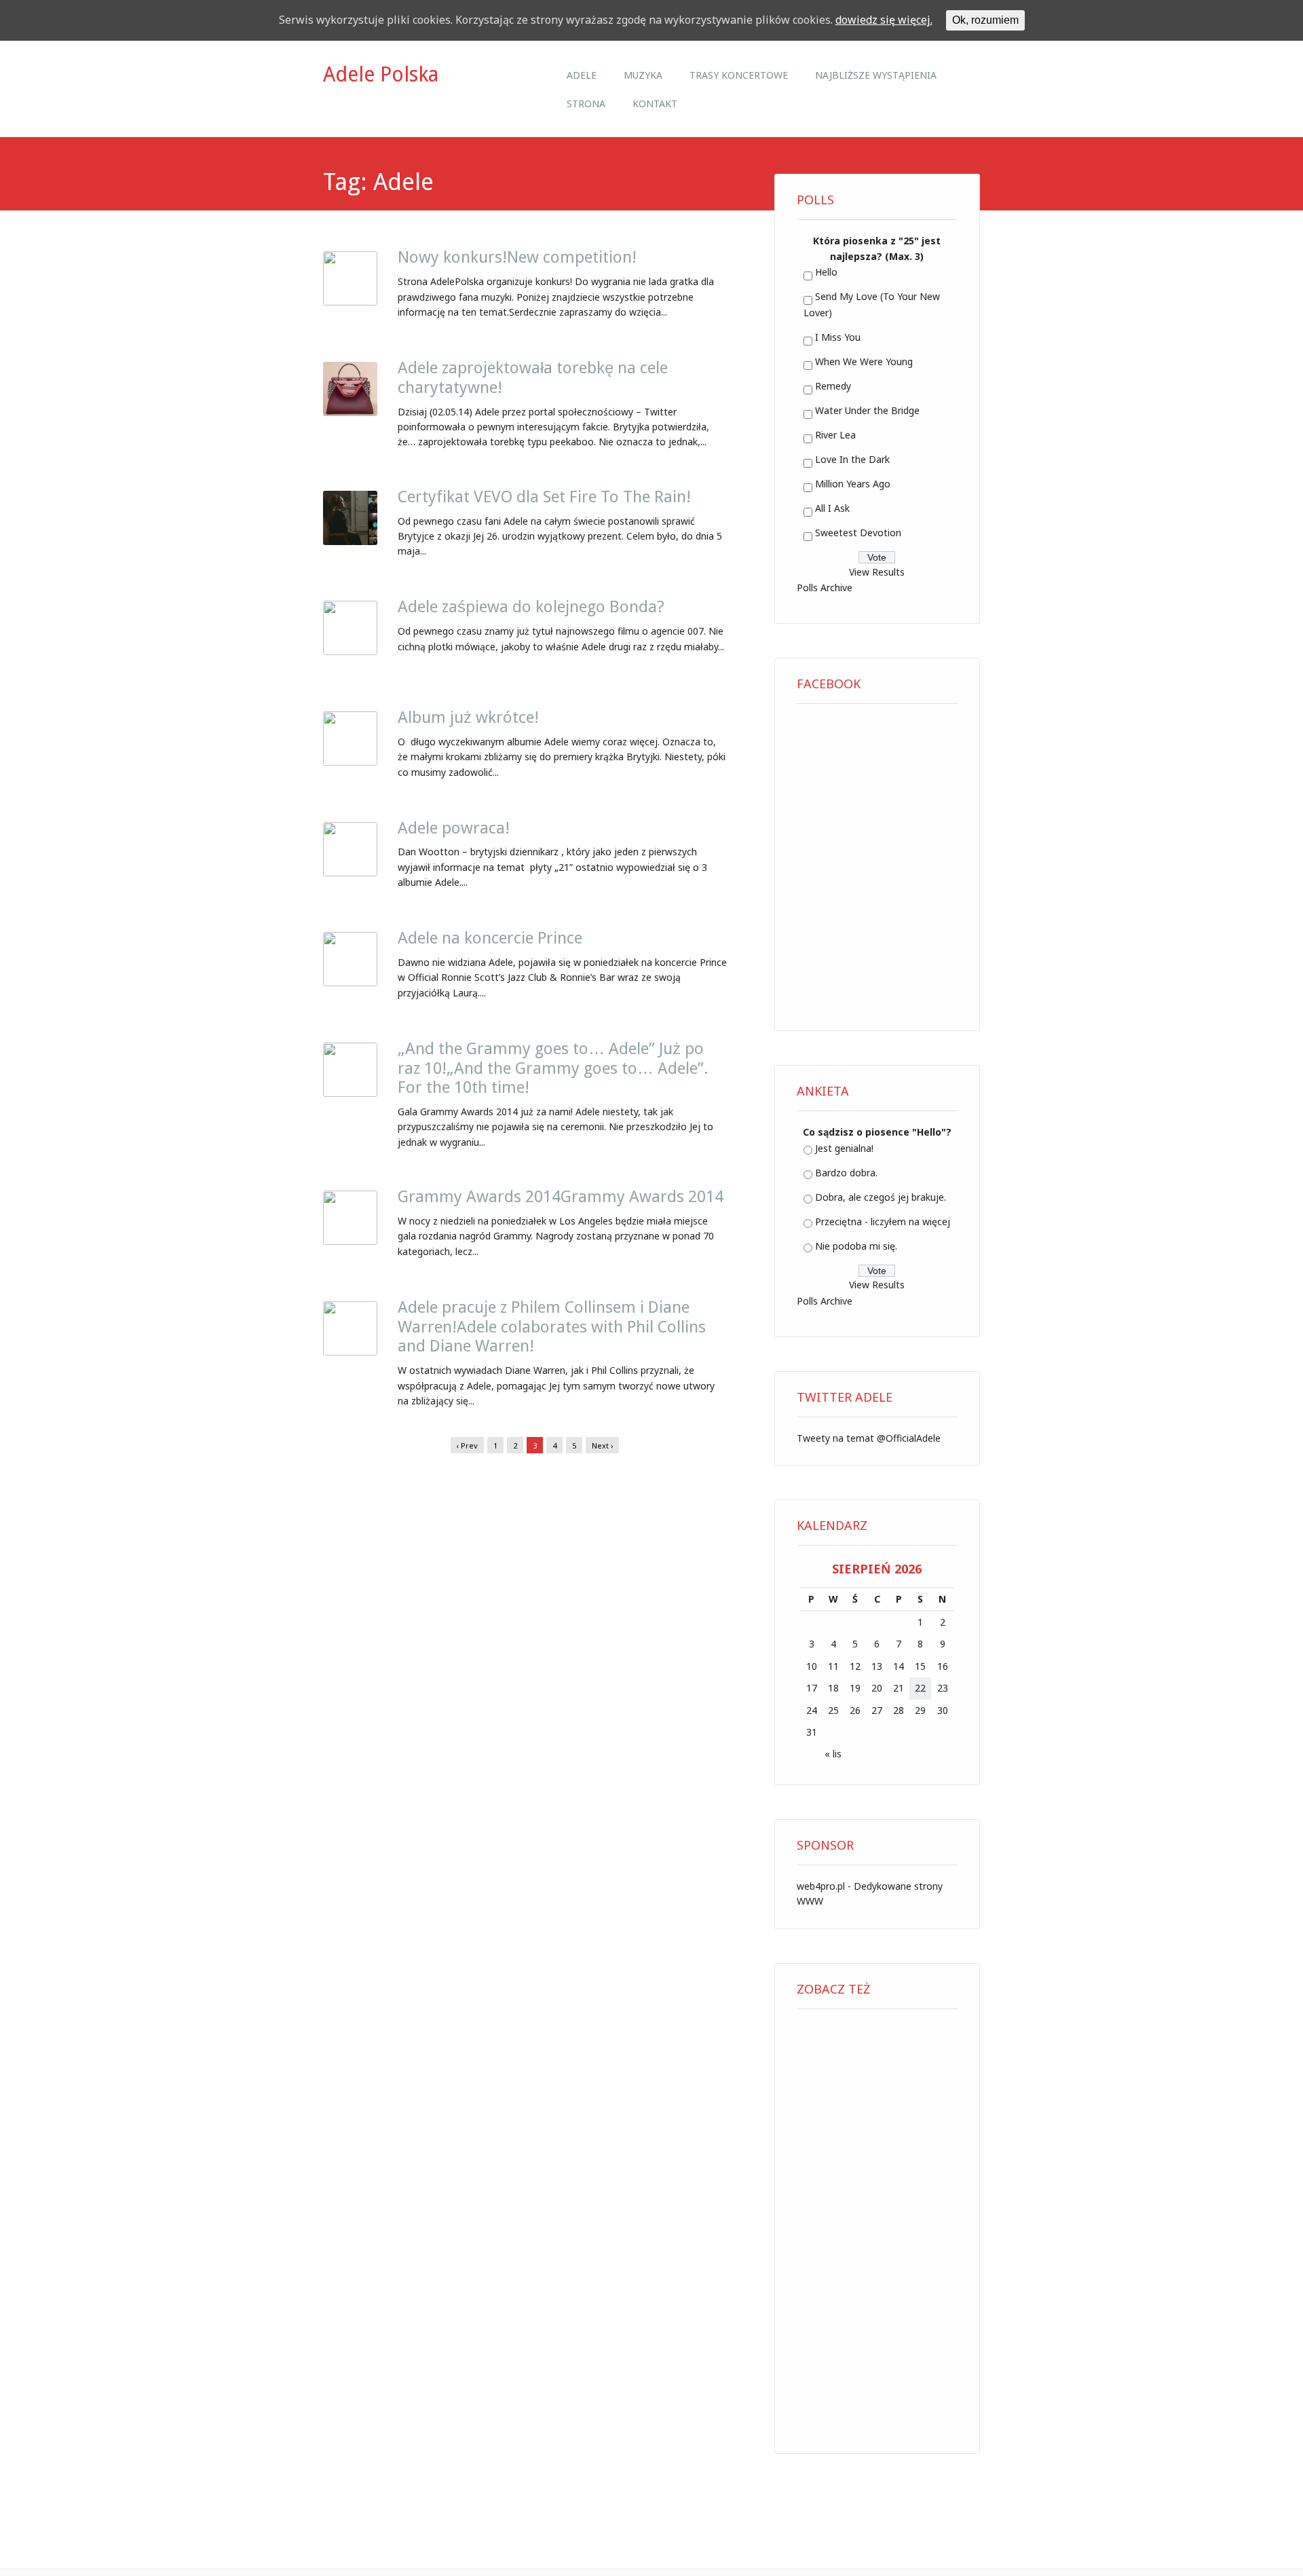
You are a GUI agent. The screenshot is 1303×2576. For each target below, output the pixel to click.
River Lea (835, 435)
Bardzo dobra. (846, 1173)
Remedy (833, 386)
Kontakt (655, 104)
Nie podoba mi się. (856, 1246)
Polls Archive (825, 587)
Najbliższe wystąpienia (876, 75)
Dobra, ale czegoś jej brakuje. (881, 1197)
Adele (582, 75)
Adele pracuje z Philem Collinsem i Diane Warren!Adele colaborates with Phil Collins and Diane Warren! (552, 1327)
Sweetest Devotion (858, 533)
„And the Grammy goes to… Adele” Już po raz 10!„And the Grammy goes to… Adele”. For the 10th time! (553, 1068)
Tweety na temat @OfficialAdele (869, 1438)
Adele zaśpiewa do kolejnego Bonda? (531, 607)
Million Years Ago (853, 484)
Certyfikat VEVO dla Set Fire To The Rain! (544, 497)
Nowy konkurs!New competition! (517, 257)
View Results (877, 572)
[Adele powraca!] (350, 872)
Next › (602, 1445)
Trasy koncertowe (739, 75)
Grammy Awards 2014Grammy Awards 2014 (561, 1197)
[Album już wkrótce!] (350, 762)
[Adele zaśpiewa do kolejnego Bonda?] (350, 651)
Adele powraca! (454, 828)
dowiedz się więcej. (884, 20)
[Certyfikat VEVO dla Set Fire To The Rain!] (350, 541)
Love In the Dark (852, 459)
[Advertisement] (877, 2226)
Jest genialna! (844, 1148)
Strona (586, 104)
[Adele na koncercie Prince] (350, 982)
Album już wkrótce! (468, 717)
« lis (833, 1754)
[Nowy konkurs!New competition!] (350, 301)
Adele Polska (381, 74)
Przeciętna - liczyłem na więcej (883, 1221)
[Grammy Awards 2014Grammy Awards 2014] (350, 1241)
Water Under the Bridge (867, 410)
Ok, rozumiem (985, 20)
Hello (826, 272)
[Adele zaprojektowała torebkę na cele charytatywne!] (350, 412)
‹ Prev (467, 1445)
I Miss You (838, 337)
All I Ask (832, 508)
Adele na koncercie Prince (490, 938)
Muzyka (643, 75)
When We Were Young (864, 361)
